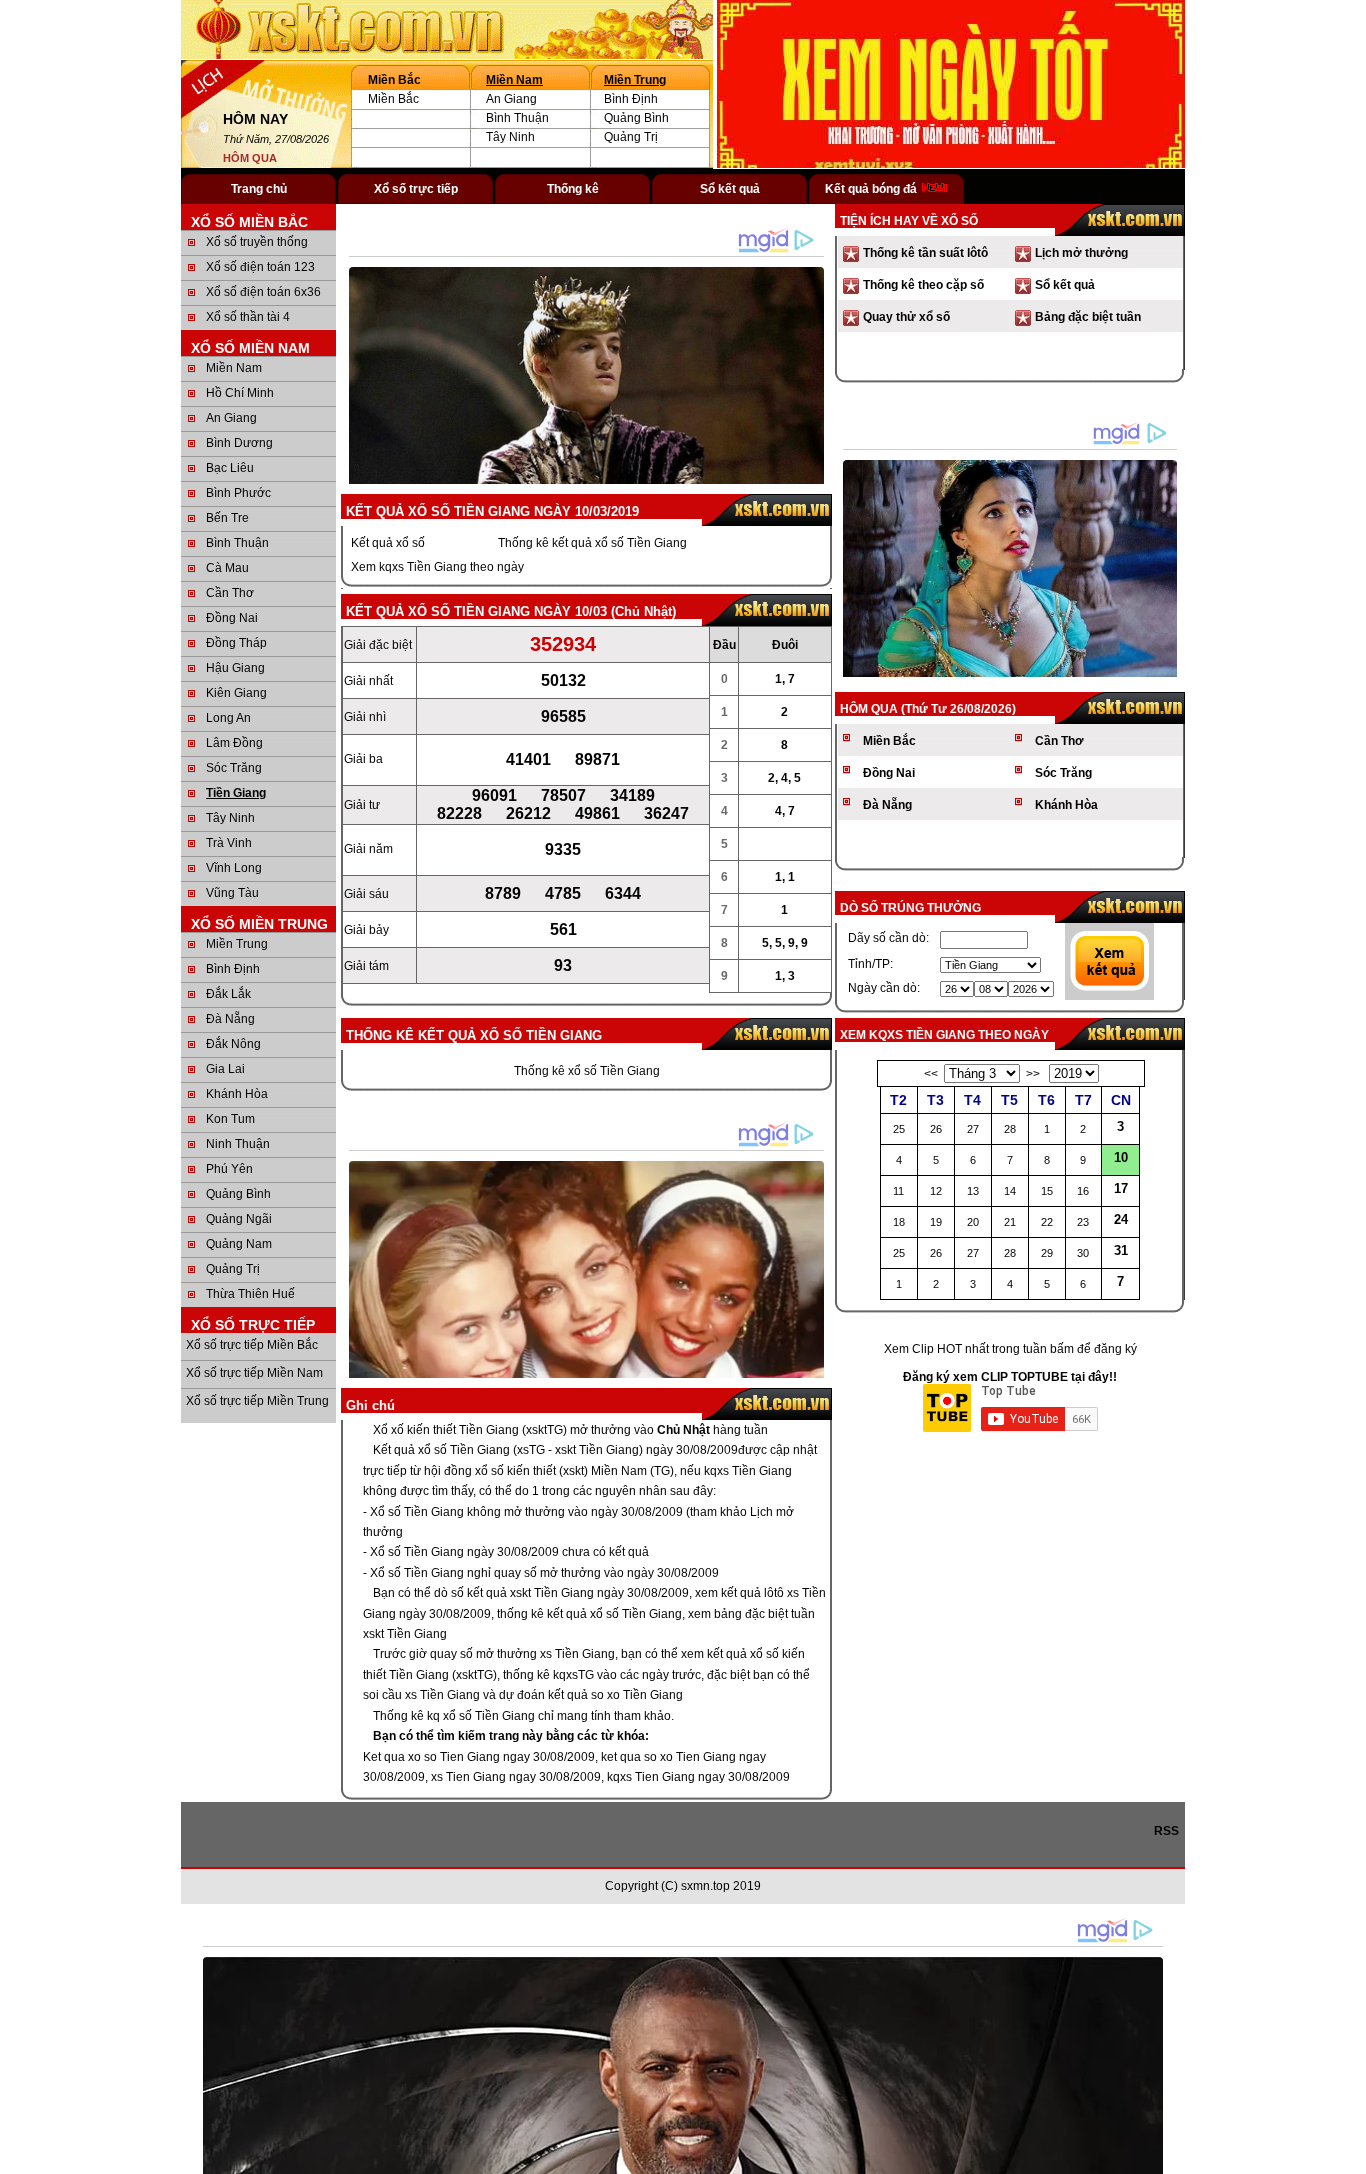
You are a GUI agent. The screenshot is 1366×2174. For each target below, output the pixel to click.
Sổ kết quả (730, 189)
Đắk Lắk (228, 994)
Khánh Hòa (237, 1094)
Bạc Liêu (230, 468)
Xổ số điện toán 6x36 (263, 292)
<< (931, 1074)
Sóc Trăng (234, 768)
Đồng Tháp (236, 643)
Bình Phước (238, 493)
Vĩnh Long (234, 868)
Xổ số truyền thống (257, 242)
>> (1033, 1074)
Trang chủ (259, 189)
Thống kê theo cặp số (923, 285)
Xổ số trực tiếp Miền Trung (257, 1401)
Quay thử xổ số (906, 317)
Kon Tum (230, 1119)
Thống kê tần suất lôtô (925, 253)
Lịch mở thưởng (1081, 253)
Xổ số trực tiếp (416, 189)
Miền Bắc (393, 99)
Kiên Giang (236, 693)
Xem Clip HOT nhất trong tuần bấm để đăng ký (1010, 1349)
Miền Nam (514, 80)
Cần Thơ (230, 593)
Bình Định (631, 99)
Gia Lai (225, 1069)
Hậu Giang (235, 668)
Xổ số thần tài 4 (248, 317)
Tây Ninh (510, 137)
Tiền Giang (236, 793)
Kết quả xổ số (388, 543)
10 (1121, 1157)
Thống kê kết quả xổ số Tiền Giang (592, 543)
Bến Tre (227, 518)
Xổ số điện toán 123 (260, 267)
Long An (228, 718)
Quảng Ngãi (239, 1219)
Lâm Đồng (234, 743)
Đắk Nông (233, 1044)
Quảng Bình (636, 118)
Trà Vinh (229, 843)
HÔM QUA (250, 158)
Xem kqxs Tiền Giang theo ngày (437, 567)
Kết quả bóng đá (872, 189)
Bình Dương (239, 443)
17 (1121, 1188)
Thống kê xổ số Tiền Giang (587, 1071)
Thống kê (573, 189)
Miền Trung (635, 80)
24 (1121, 1219)
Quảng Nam (239, 1244)
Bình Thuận (517, 118)
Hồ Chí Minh (240, 393)
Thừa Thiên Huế (250, 1294)
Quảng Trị (631, 137)
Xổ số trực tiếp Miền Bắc (252, 1345)
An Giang (511, 99)
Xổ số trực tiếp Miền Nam (254, 1373)
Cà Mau (227, 568)
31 (1121, 1250)
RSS (1169, 1831)
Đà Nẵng (230, 1019)
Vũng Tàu (232, 893)
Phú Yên (229, 1169)
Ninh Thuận (238, 1144)
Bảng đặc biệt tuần (1088, 317)
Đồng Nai (232, 618)
